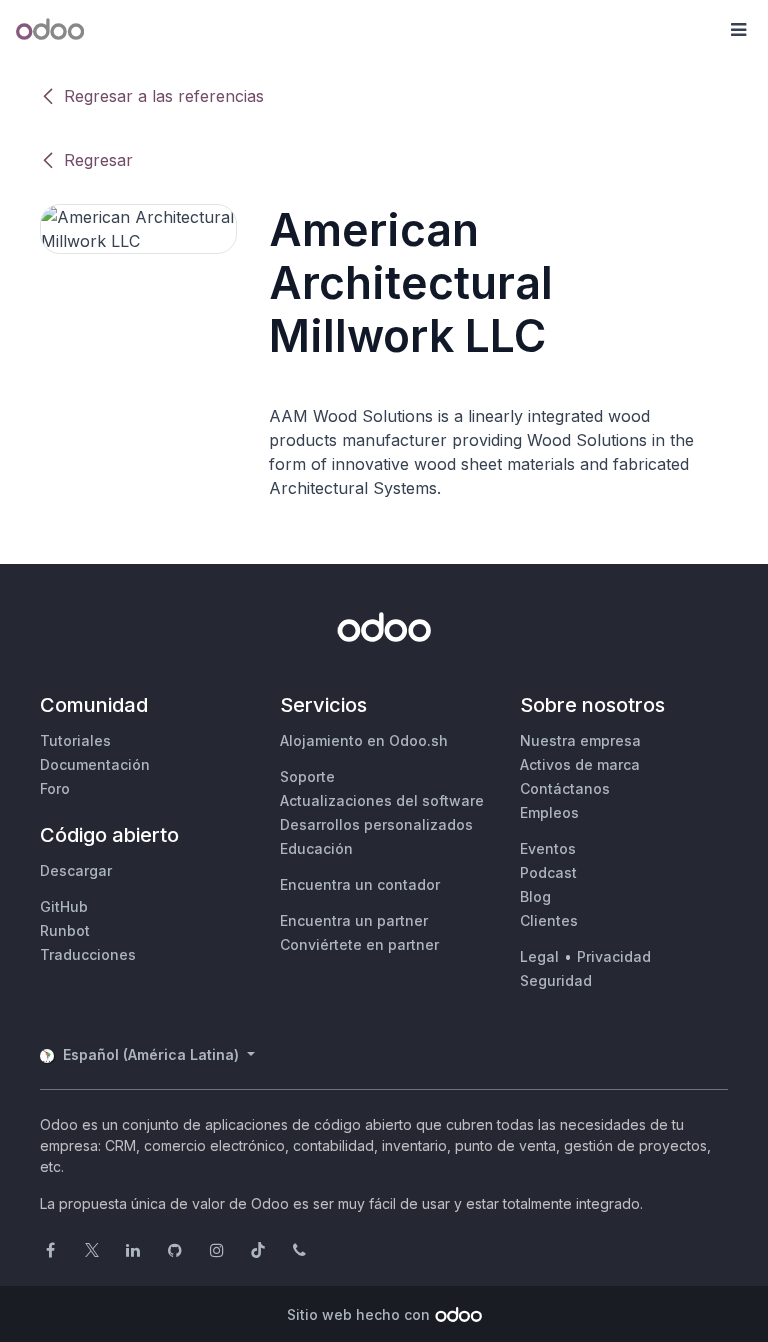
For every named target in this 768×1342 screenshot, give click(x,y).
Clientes (549, 920)
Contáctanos (565, 788)
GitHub (64, 906)
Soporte (307, 776)
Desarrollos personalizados (376, 824)
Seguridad (556, 980)
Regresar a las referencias (164, 96)
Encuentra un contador (360, 884)
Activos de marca (580, 764)
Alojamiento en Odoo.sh (364, 740)
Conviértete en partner (359, 944)
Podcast (548, 872)
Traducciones (88, 954)
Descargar (76, 870)
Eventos (548, 848)
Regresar (98, 160)
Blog (535, 896)
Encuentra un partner (354, 920)
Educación (316, 848)
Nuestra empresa (580, 740)
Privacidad (614, 956)
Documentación (95, 764)
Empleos (549, 812)
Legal (539, 956)
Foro (55, 788)
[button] (738, 30)
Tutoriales (75, 740)
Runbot (65, 930)
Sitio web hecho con (358, 1314)
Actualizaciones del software (382, 800)
